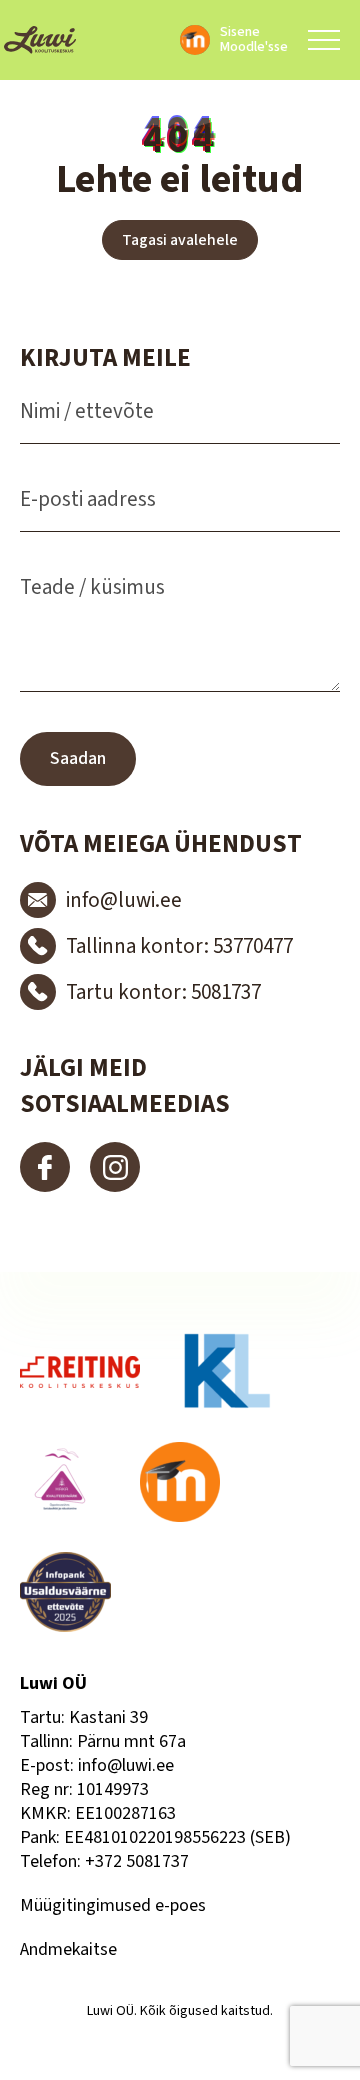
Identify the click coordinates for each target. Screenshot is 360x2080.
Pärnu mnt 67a (131, 1741)
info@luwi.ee (126, 1765)
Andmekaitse (68, 1949)
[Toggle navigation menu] (324, 40)
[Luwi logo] (40, 40)
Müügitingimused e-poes (113, 1905)
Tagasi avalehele (180, 240)
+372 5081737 (137, 1861)
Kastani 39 (108, 1717)
